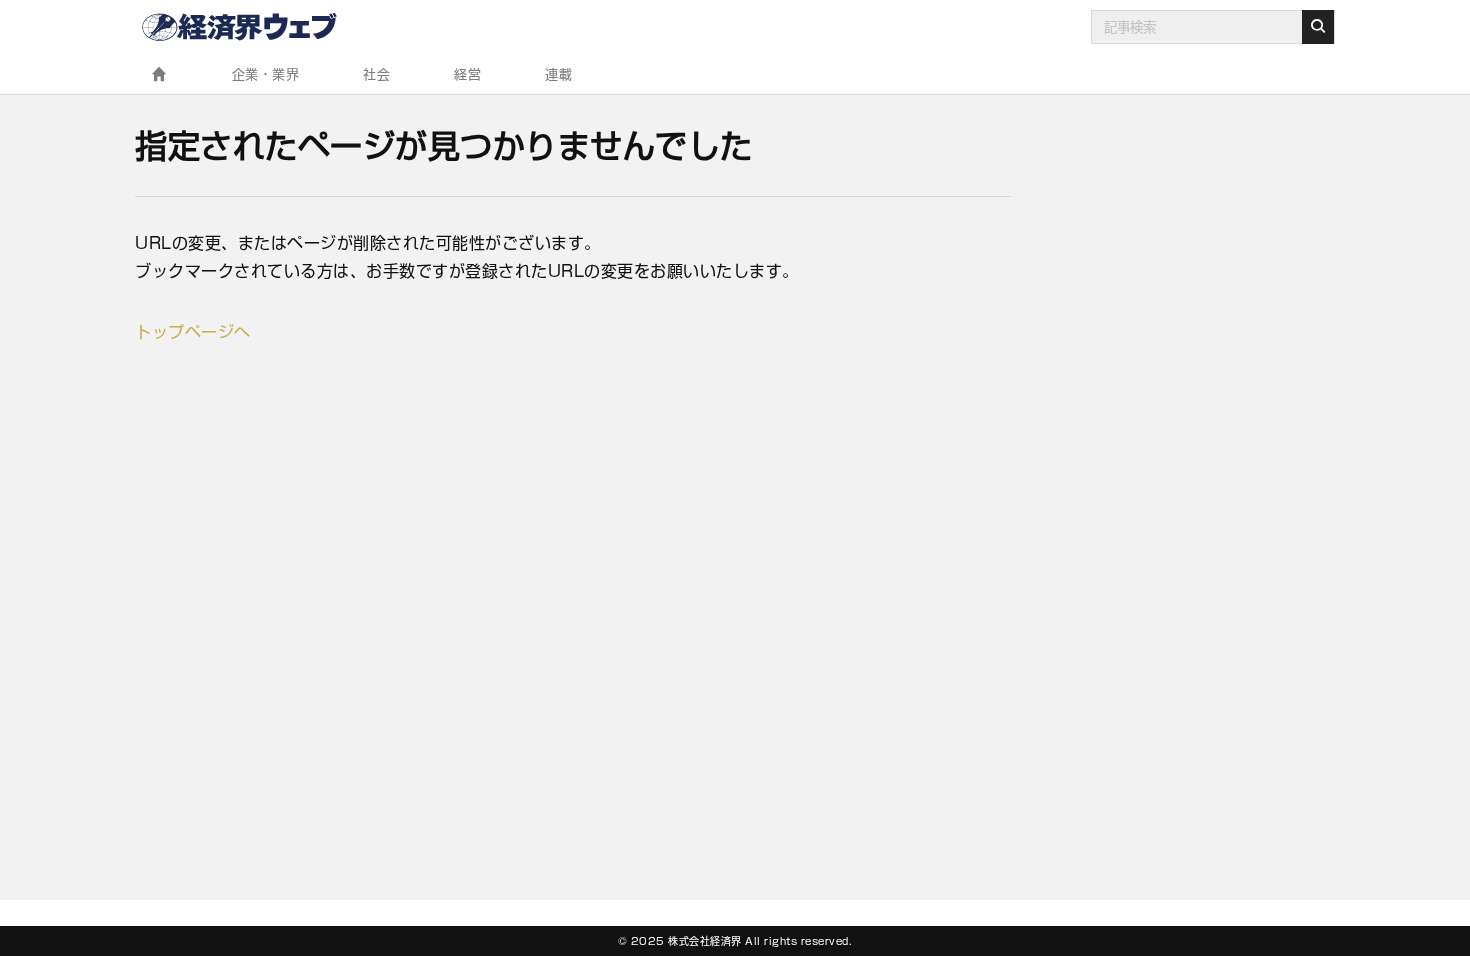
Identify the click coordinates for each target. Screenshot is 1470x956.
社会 (376, 74)
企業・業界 (266, 74)
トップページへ (193, 332)
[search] (1318, 27)
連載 (558, 74)
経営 (467, 74)
